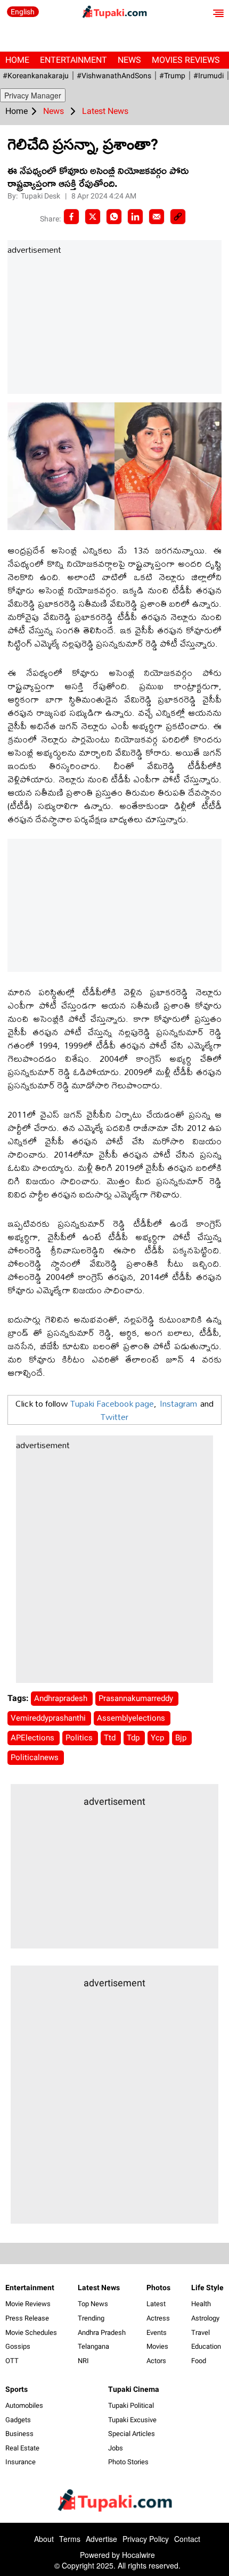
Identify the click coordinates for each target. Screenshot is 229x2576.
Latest (156, 2304)
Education (206, 2346)
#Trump (172, 76)
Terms (70, 2539)
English (23, 12)
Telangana (93, 2346)
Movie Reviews (28, 2304)
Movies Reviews (186, 60)
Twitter (114, 1417)
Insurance (21, 2462)
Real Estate (22, 2448)
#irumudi (208, 76)
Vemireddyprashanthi (49, 1718)
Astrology (205, 2318)
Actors (156, 2361)
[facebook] (71, 217)
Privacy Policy (146, 2539)
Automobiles (24, 2405)
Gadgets (18, 2420)
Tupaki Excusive (132, 2420)
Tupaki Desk (41, 196)
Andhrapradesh (62, 1698)
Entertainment (73, 60)
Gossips (18, 2346)
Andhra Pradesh (102, 2333)
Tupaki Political (131, 2405)
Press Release (27, 2318)
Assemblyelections (132, 1718)
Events (157, 2333)
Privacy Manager (33, 95)
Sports (17, 2389)
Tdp (134, 1738)
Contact (187, 2539)
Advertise (101, 2539)
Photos (158, 2288)
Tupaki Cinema (134, 2389)
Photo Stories (128, 2462)
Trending (91, 2318)
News (129, 60)
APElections (34, 1738)
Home (17, 60)
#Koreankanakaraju (36, 76)
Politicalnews (36, 1757)
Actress (158, 2318)
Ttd (111, 1738)
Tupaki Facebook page (112, 1403)
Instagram (178, 1403)
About (44, 2539)
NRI (83, 2361)
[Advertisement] (87, 325)
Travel (201, 2333)
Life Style (207, 2288)
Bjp (182, 1738)
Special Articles (132, 2434)
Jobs (116, 2448)
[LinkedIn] (135, 217)
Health (201, 2304)
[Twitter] (93, 217)
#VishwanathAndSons (114, 76)
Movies (157, 2346)
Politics (80, 1738)
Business (19, 2434)
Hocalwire (138, 2555)
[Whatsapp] (114, 217)
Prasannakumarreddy (137, 1698)
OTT (12, 2361)
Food (199, 2361)
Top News (93, 2304)
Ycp (158, 1738)
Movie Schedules (31, 2333)
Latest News (99, 2288)
